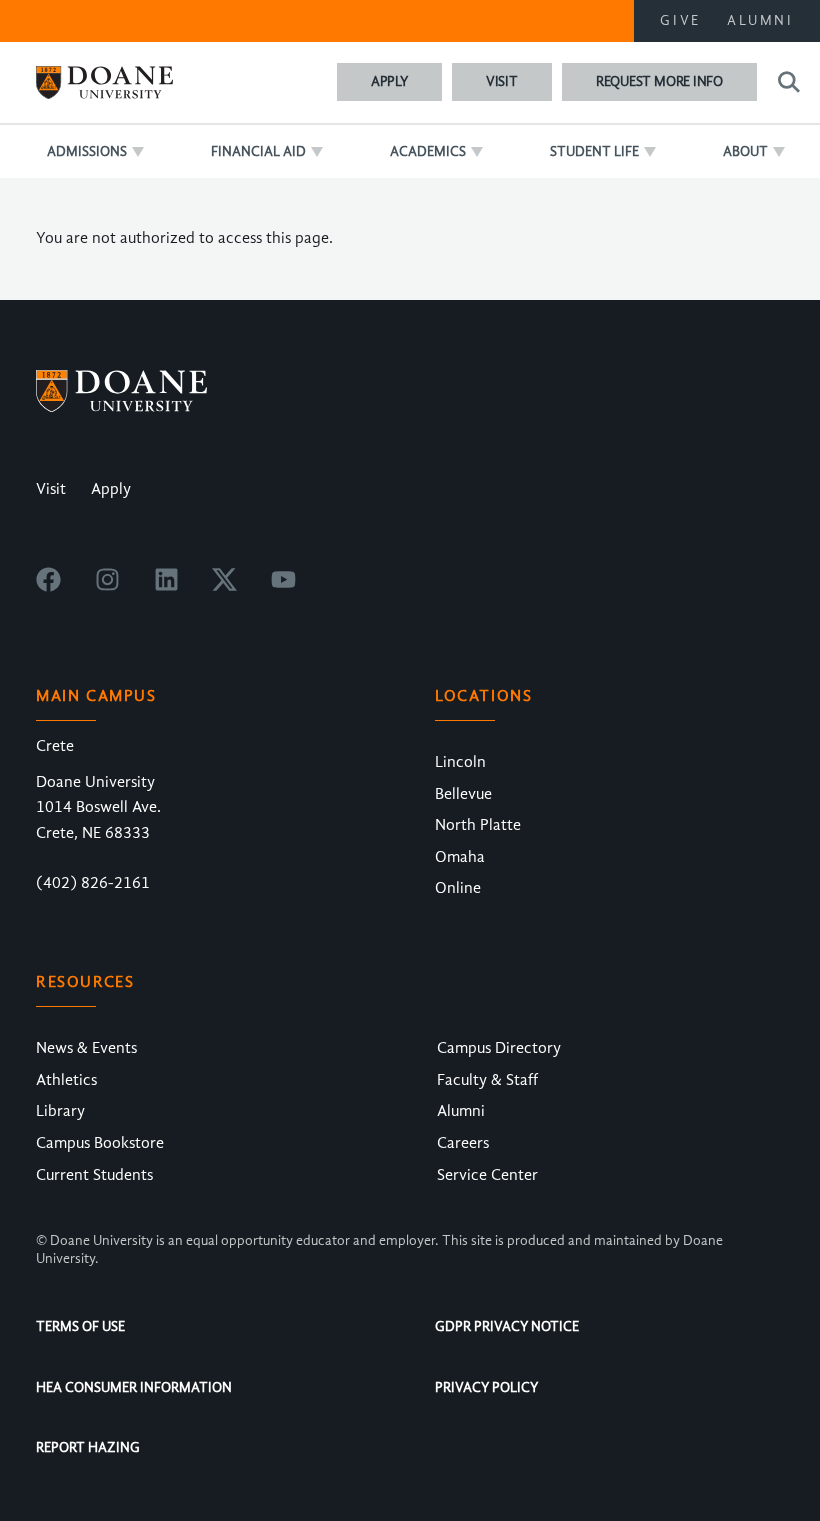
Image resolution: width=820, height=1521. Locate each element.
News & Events (86, 1048)
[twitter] (224, 587)
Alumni (760, 20)
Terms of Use (80, 1326)
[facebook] (48, 587)
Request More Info (659, 81)
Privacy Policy (486, 1387)
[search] (786, 82)
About (745, 151)
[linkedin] (166, 587)
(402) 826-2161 (93, 883)
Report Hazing (88, 1447)
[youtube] (283, 587)
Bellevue (463, 794)
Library (60, 1111)
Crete (55, 746)
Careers (463, 1143)
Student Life (594, 151)
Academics (428, 151)
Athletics (66, 1080)
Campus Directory (499, 1048)
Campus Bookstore (100, 1143)
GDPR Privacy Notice (507, 1326)
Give (680, 20)
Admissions (87, 151)
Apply (389, 81)
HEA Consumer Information (134, 1387)
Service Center (487, 1175)
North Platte (478, 825)
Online (458, 888)
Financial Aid (258, 151)
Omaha (460, 857)
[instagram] (107, 587)
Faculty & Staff (487, 1080)
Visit (502, 81)
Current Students (94, 1175)
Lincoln (460, 762)
